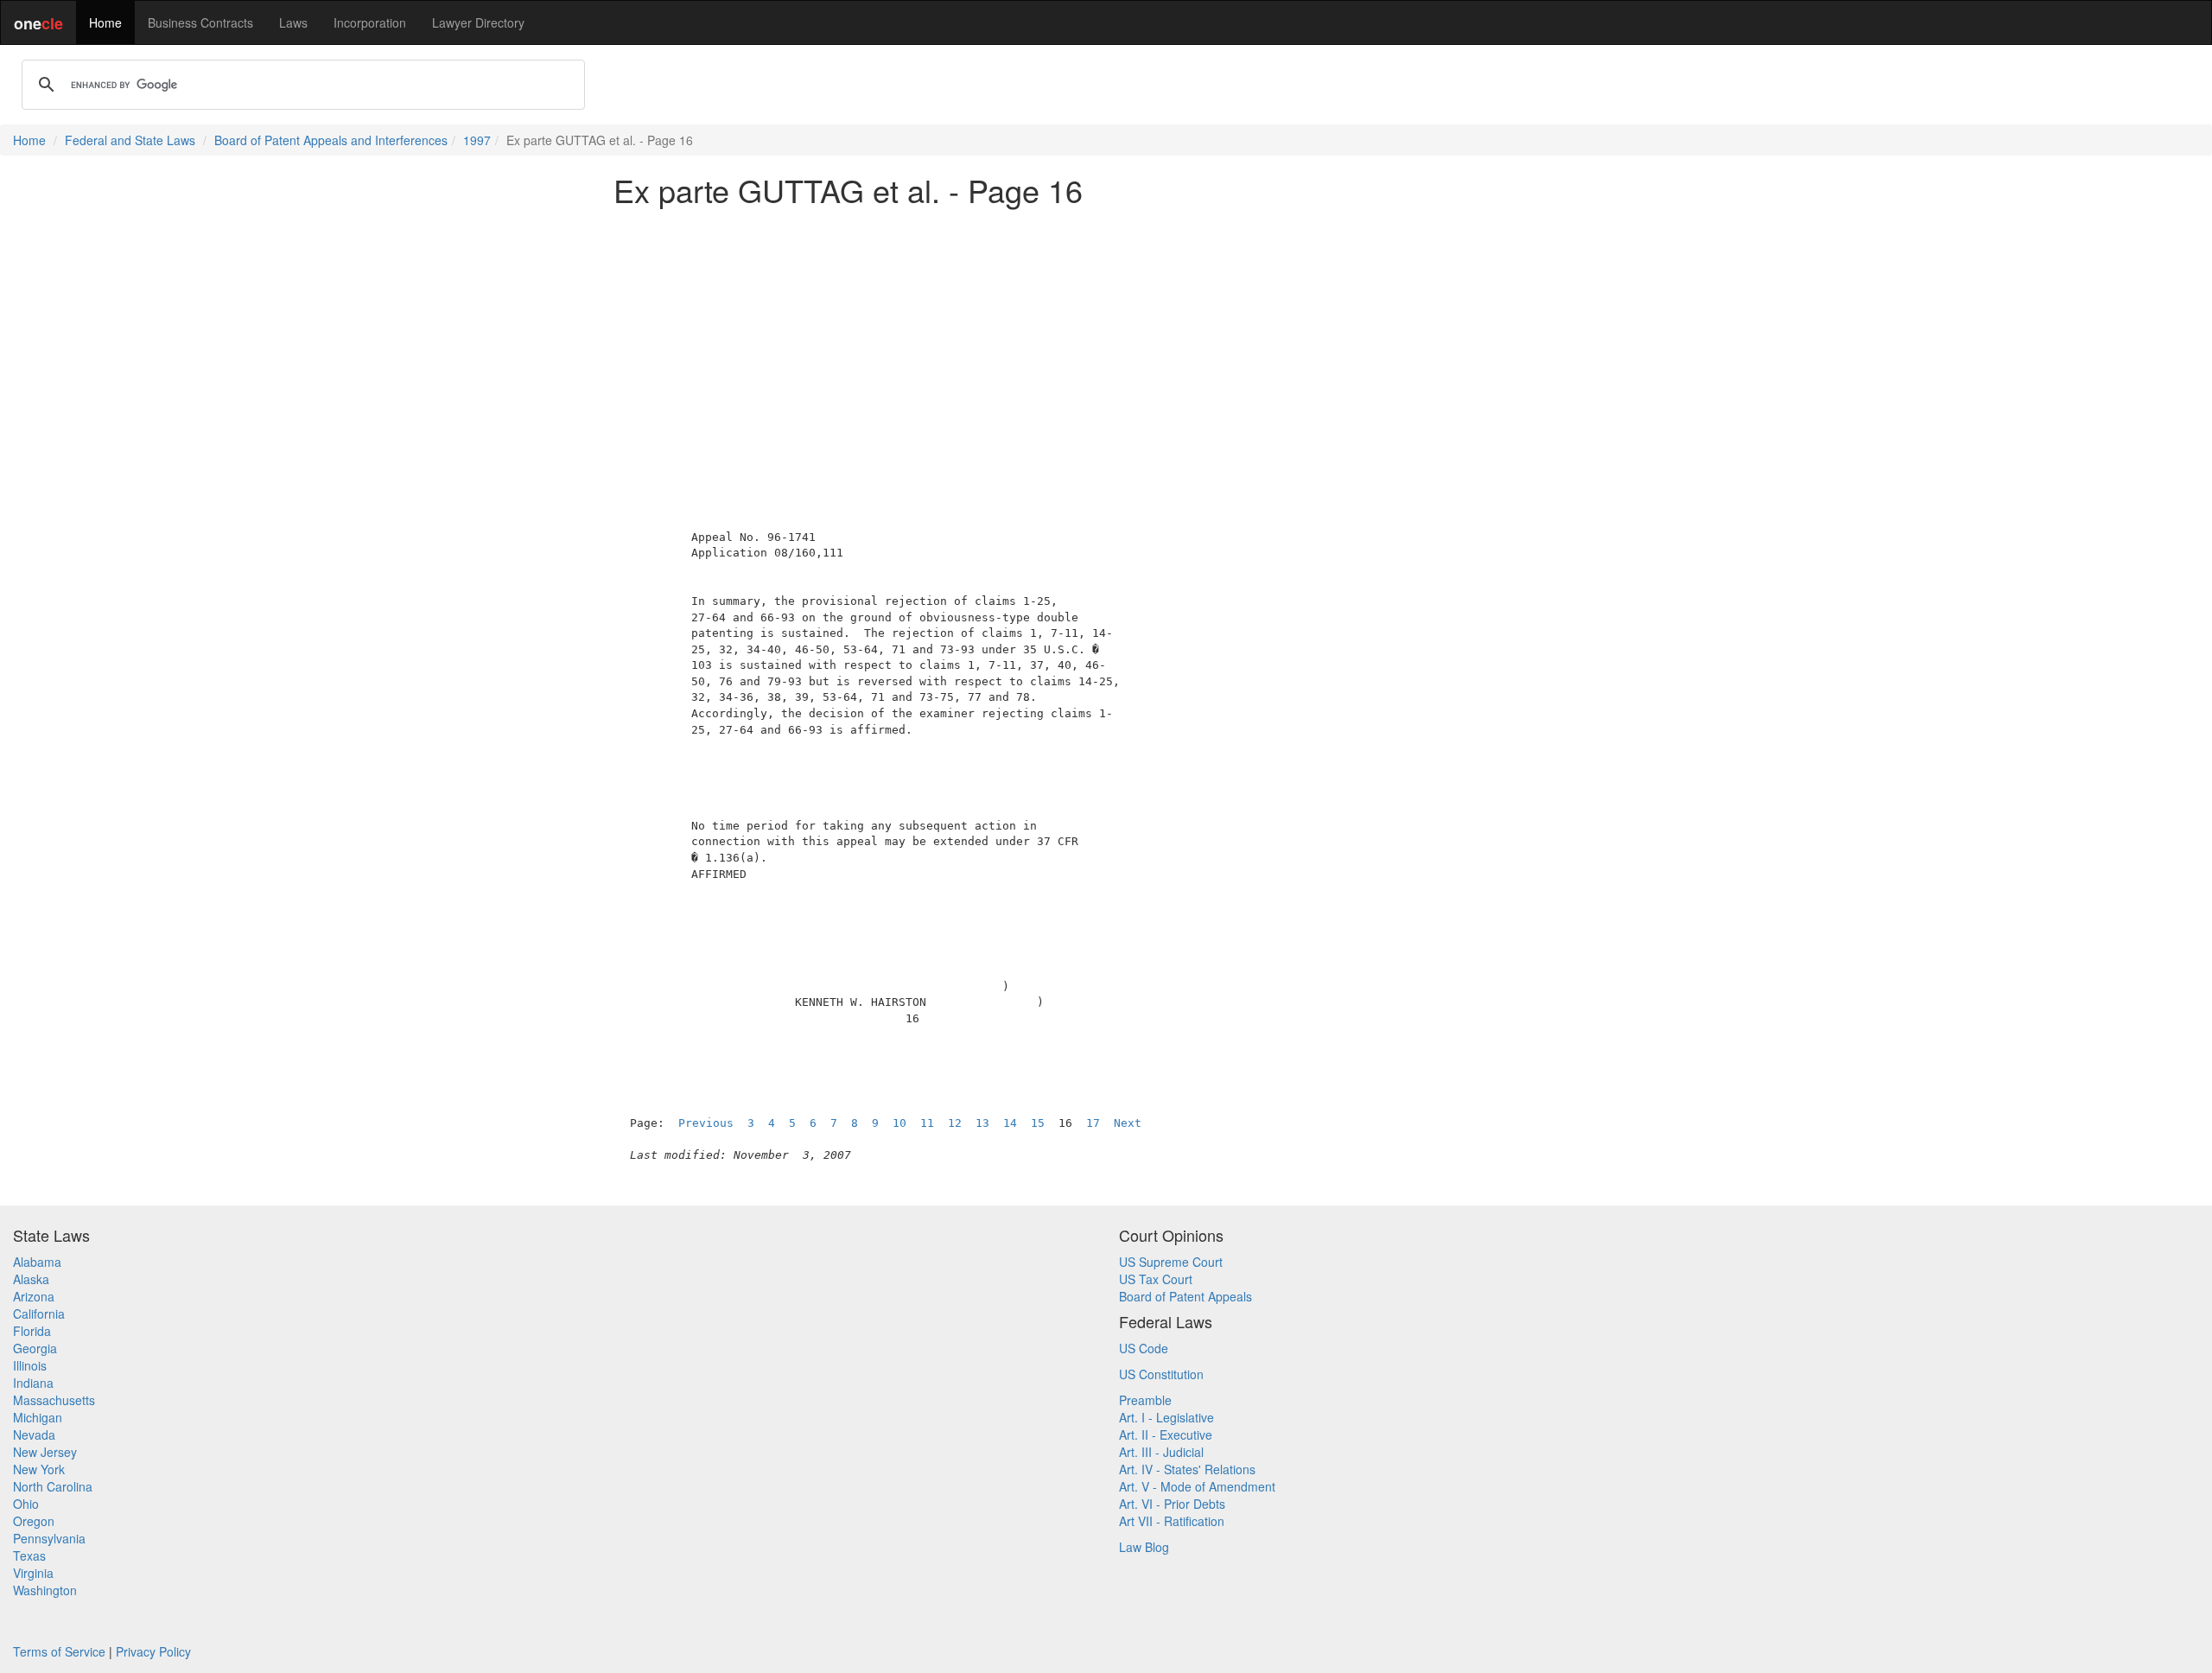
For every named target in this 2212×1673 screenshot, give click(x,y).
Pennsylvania (49, 1538)
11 (927, 1123)
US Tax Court (1156, 1279)
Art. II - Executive (1166, 1434)
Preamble (1145, 1400)
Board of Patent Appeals (1185, 1296)
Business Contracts (200, 22)
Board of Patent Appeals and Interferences (331, 140)
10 (899, 1123)
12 (955, 1123)
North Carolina (53, 1486)
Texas (29, 1555)
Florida (32, 1331)
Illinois (30, 1365)
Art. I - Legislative (1166, 1417)
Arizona (34, 1296)
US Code (1144, 1348)
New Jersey (45, 1452)
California (39, 1314)
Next (1128, 1123)
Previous (706, 1123)
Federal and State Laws (130, 140)
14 (1010, 1123)
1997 (477, 140)
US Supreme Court (1171, 1262)
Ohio (26, 1504)
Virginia (33, 1573)
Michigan (38, 1417)
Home (105, 22)
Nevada (34, 1434)
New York (39, 1469)
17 (1093, 1123)
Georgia (35, 1348)
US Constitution (1161, 1374)
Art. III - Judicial (1161, 1452)
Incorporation (370, 22)
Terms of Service (59, 1651)
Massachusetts (54, 1400)
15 (1038, 1123)
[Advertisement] (1106, 340)
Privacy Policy (153, 1651)
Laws (293, 22)
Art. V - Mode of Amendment (1197, 1486)
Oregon (34, 1521)
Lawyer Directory (478, 22)
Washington (45, 1590)
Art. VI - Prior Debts (1172, 1504)
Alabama (37, 1262)
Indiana (33, 1383)
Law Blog (1144, 1547)
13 (982, 1123)
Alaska (31, 1279)
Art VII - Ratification (1172, 1521)
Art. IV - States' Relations (1187, 1469)
